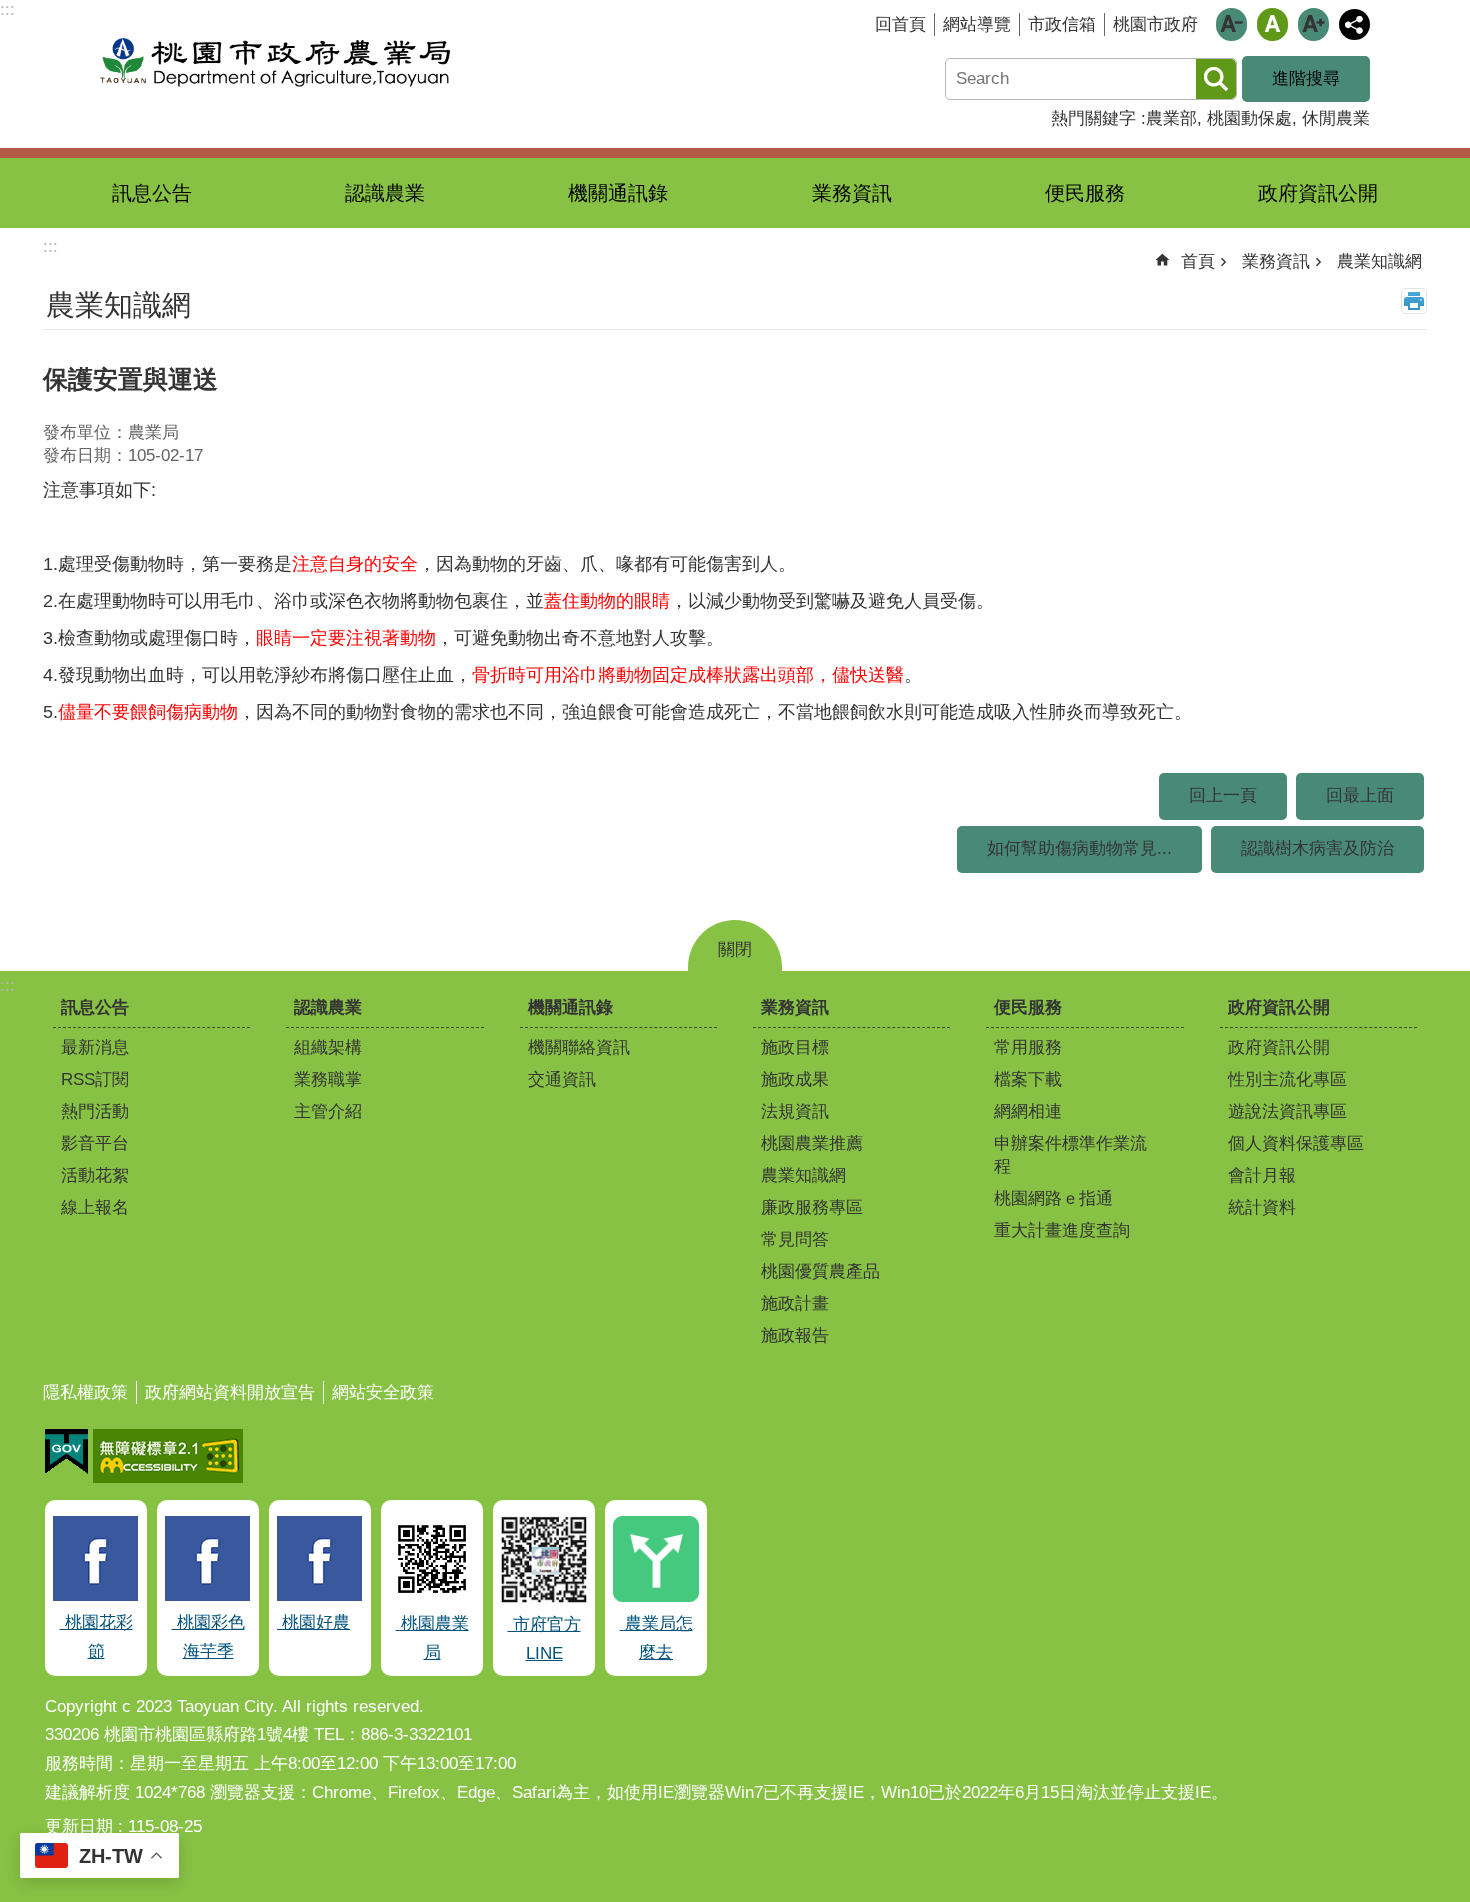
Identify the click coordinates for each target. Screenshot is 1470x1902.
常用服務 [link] (1028, 1047)
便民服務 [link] (1085, 193)
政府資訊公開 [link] (1318, 193)
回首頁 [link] (900, 24)
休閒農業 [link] (1336, 118)
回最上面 (1360, 795)
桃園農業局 (432, 1638)
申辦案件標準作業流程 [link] (1070, 1155)
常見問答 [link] (795, 1239)
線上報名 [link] (95, 1207)
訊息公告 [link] (152, 193)
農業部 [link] (1171, 118)
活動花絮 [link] (95, 1175)
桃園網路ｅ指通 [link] (1053, 1198)
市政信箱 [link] (1062, 24)
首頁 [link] (1198, 261)
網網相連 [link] (1028, 1111)
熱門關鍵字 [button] (1093, 118)
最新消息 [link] (95, 1047)
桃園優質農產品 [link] (820, 1271)
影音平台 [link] (95, 1143)
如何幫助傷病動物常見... (1079, 848)
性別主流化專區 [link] (1287, 1079)
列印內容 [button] (1414, 301)
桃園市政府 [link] (1155, 24)
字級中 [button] (1272, 24)
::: (7, 985)
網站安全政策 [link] (383, 1392)
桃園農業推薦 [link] (812, 1143)
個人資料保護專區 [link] (1296, 1143)
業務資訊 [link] (852, 193)
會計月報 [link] (1262, 1175)
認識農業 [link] (385, 193)
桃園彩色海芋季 (208, 1637)
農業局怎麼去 (656, 1638)
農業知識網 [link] (1379, 261)
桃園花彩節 (96, 1637)
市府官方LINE (544, 1639)
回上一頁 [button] (1223, 795)
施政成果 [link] (795, 1079)
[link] (66, 1452)
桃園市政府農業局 (275, 63)
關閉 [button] (735, 949)
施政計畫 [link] (795, 1303)
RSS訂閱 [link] (95, 1079)
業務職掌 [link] (328, 1079)
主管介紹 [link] (328, 1111)
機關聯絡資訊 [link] (579, 1047)
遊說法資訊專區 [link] (1287, 1111)
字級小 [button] (1231, 24)
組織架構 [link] (328, 1047)
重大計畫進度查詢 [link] (1062, 1230)
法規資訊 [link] (795, 1111)
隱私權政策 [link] (85, 1392)
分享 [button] (1354, 24)
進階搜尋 (1306, 78)
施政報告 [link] (795, 1335)
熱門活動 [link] (95, 1111)
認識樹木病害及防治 (1317, 848)
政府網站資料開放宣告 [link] (230, 1392)
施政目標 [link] (795, 1047)
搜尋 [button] (1216, 79)
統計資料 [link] (1262, 1207)
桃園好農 (313, 1622)
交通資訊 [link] (562, 1079)
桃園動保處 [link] (1249, 118)
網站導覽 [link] (977, 24)
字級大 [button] (1313, 24)
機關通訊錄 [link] (618, 193)
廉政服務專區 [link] (812, 1207)
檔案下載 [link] (1028, 1079)
